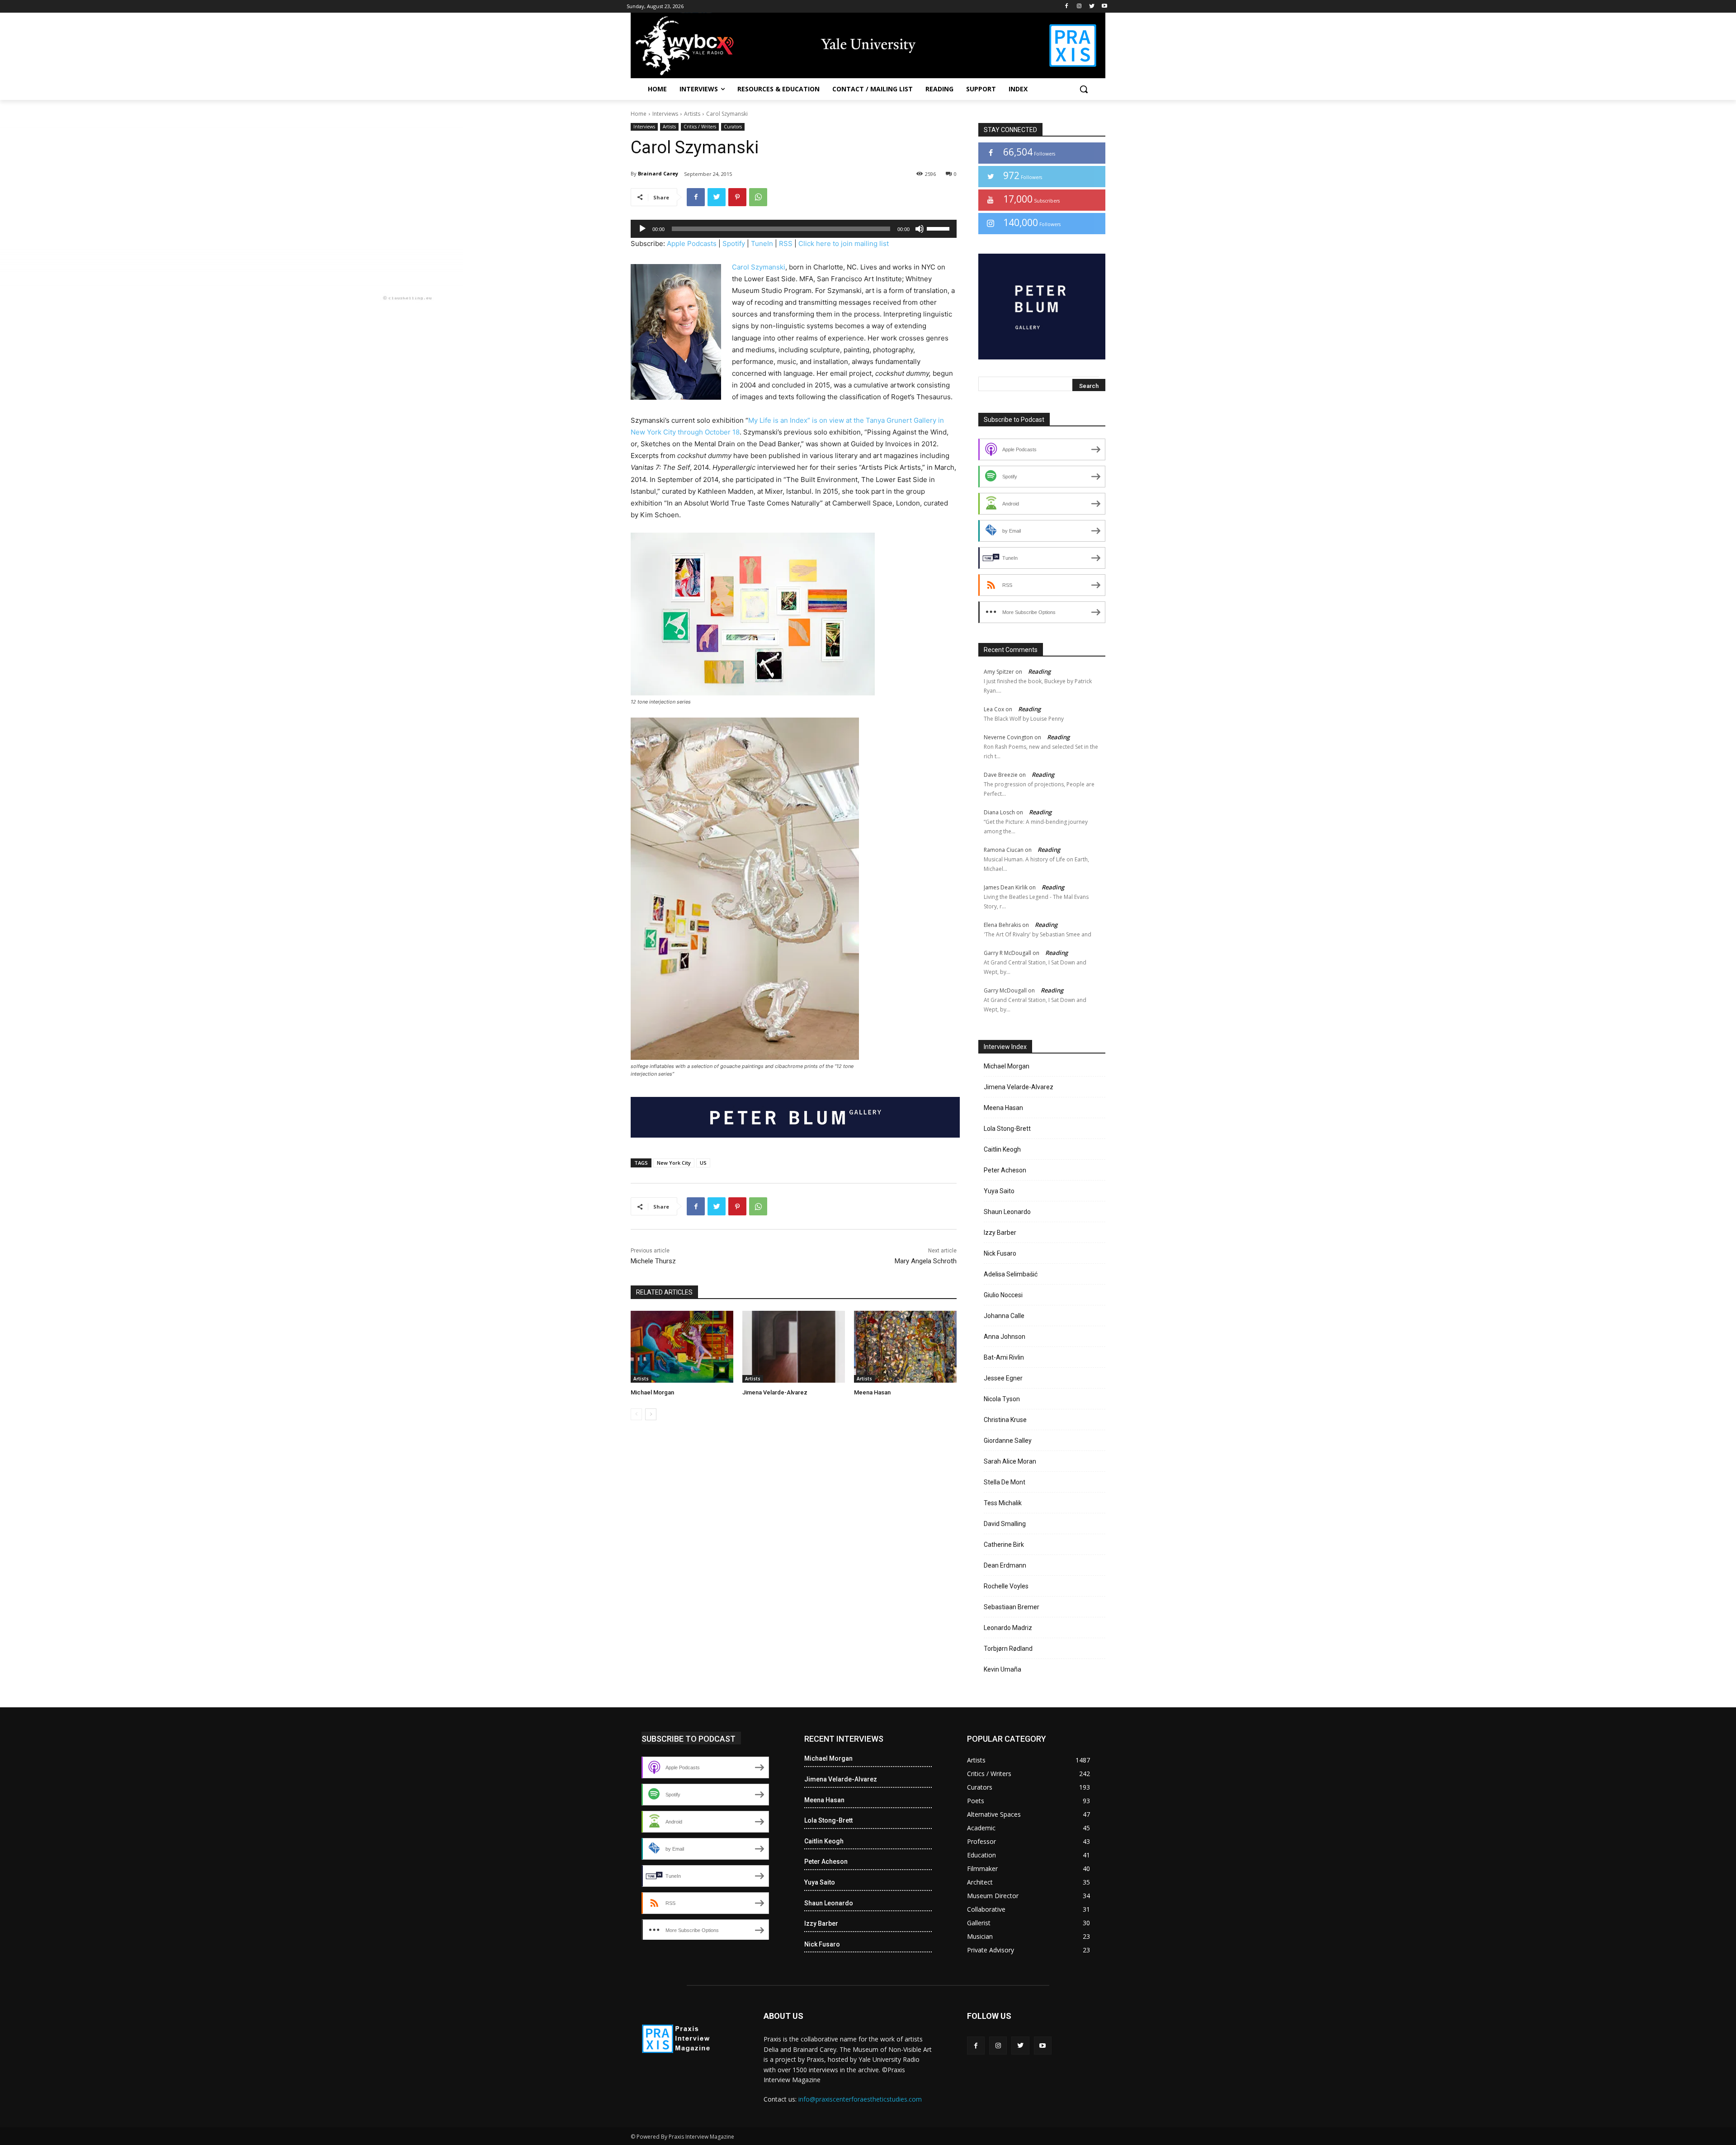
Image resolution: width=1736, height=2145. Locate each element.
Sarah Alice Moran (1010, 1461)
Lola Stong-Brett (1007, 1129)
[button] (1084, 89)
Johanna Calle (1004, 1316)
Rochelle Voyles (1006, 1586)
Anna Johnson (1005, 1337)
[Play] (642, 229)
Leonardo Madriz (1008, 1628)
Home (639, 114)
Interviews (665, 114)
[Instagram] (1079, 7)
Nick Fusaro (1000, 1253)
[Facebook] (1067, 7)
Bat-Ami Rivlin (1004, 1357)
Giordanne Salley (1008, 1441)
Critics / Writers (700, 127)
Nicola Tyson (1002, 1399)
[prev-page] (636, 1414)
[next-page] (651, 1414)
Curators (733, 127)
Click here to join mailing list (844, 243)
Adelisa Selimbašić (1011, 1274)
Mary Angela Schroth (926, 1261)
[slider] (939, 228)
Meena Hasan (872, 1392)
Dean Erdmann (1005, 1565)
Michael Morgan (652, 1392)
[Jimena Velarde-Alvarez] (794, 1347)
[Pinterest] (737, 197)
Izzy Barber (1000, 1233)
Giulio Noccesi (1003, 1295)
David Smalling (1005, 1524)
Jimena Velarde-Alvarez (775, 1392)
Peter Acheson (1005, 1170)
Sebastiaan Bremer (1012, 1607)
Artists (692, 114)
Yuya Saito (999, 1191)
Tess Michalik (1003, 1503)
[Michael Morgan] (682, 1347)
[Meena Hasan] (905, 1347)
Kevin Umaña (1002, 1669)
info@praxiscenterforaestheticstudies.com (860, 2099)
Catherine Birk (1004, 1545)
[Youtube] (1104, 7)
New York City (674, 1163)
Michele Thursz (653, 1261)
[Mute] (920, 229)
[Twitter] (1092, 7)
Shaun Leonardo (1007, 1212)
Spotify (734, 243)
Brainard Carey (658, 173)
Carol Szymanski (759, 267)
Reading (1039, 671)
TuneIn (762, 243)
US (703, 1163)
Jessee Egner (1003, 1378)
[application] (794, 229)
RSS (786, 243)
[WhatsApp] (758, 197)
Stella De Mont (1005, 1482)
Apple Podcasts (692, 243)
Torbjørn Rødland (1008, 1649)
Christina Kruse (1005, 1420)
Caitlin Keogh (1002, 1149)
